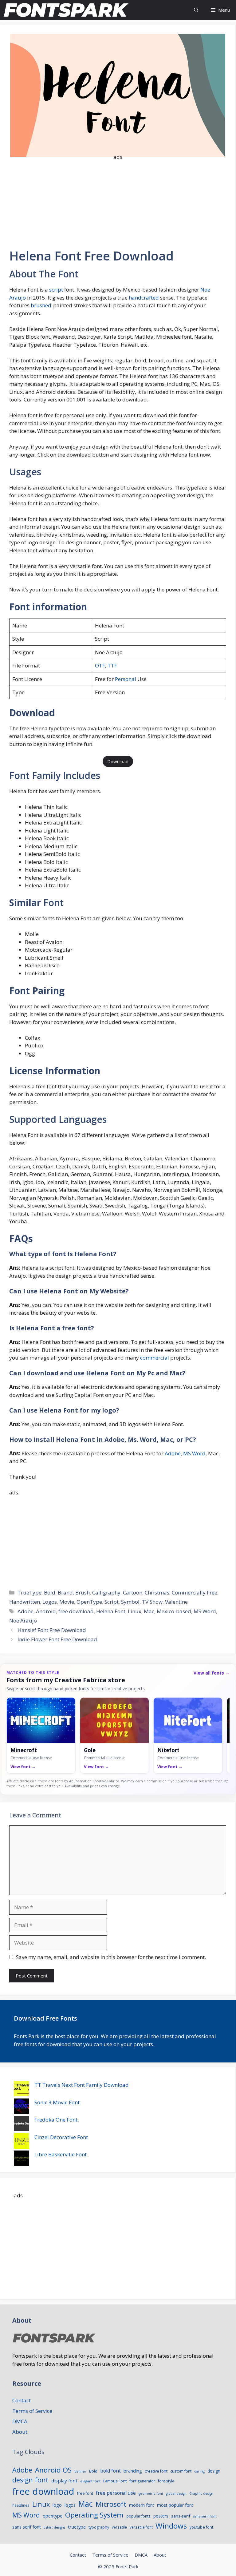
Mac (149, 1611)
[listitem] (41, 1735)
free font (85, 2493)
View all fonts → (212, 1673)
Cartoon (133, 1592)
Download (118, 761)
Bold (50, 1592)
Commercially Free (195, 1592)
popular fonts (138, 2516)
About (20, 2432)
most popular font (175, 2505)
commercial (154, 1358)
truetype (77, 2527)
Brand (65, 1592)
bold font (110, 2471)
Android (46, 1611)
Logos (50, 1602)
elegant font (90, 2481)
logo (57, 2505)
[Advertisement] (118, 200)
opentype (53, 2516)
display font (64, 2481)
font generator (142, 2481)
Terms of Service (32, 2411)
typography (99, 2527)
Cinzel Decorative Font (61, 2137)
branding (133, 2471)
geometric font (151, 2493)
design (214, 2471)
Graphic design (201, 2493)
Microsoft (111, 2504)
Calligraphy (106, 1592)
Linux (135, 1611)
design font (30, 2480)
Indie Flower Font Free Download (57, 1639)
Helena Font (111, 1611)
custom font (181, 2471)
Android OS (53, 2470)
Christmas (157, 1592)
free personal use (116, 2493)
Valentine (176, 1602)
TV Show (152, 1602)
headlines (21, 2505)
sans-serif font (205, 2516)
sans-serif (181, 2516)
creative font (156, 2471)
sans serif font (27, 2527)
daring (199, 2471)
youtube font (201, 2527)
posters (161, 2516)
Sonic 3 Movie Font (57, 2102)
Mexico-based (174, 1611)
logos (70, 2505)
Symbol (130, 1602)
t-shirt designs (54, 2527)
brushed (40, 305)
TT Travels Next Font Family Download (82, 2085)
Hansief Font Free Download (52, 1630)
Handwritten (25, 1602)
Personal (126, 679)
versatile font (141, 2527)
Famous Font (115, 2481)
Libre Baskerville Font (61, 2154)
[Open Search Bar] (196, 10)
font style (166, 2481)
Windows (171, 2526)
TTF (112, 665)
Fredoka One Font (56, 2120)
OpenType (89, 1602)
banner (80, 2471)
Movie (67, 1602)
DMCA (20, 2421)
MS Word (194, 1453)
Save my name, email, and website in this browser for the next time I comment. (111, 1957)
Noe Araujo (23, 1621)
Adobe (173, 1453)
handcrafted (143, 298)
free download (76, 1611)
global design (176, 2493)
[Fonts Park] (67, 10)
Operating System (94, 2515)
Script (112, 1602)
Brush (83, 1592)
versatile (119, 2527)
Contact (22, 2400)
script (55, 290)
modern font (142, 2505)
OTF (100, 665)
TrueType (29, 1592)
